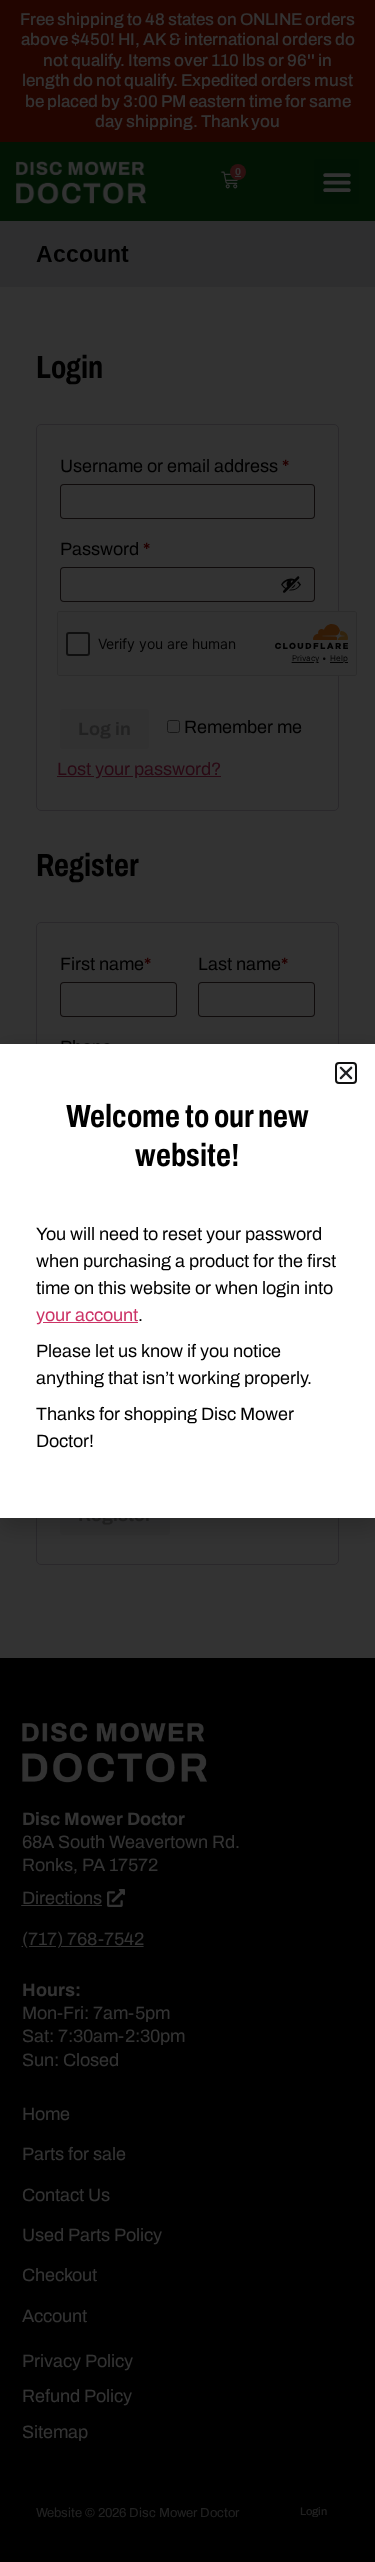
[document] (187, 1281)
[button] (346, 1073)
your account (87, 1315)
